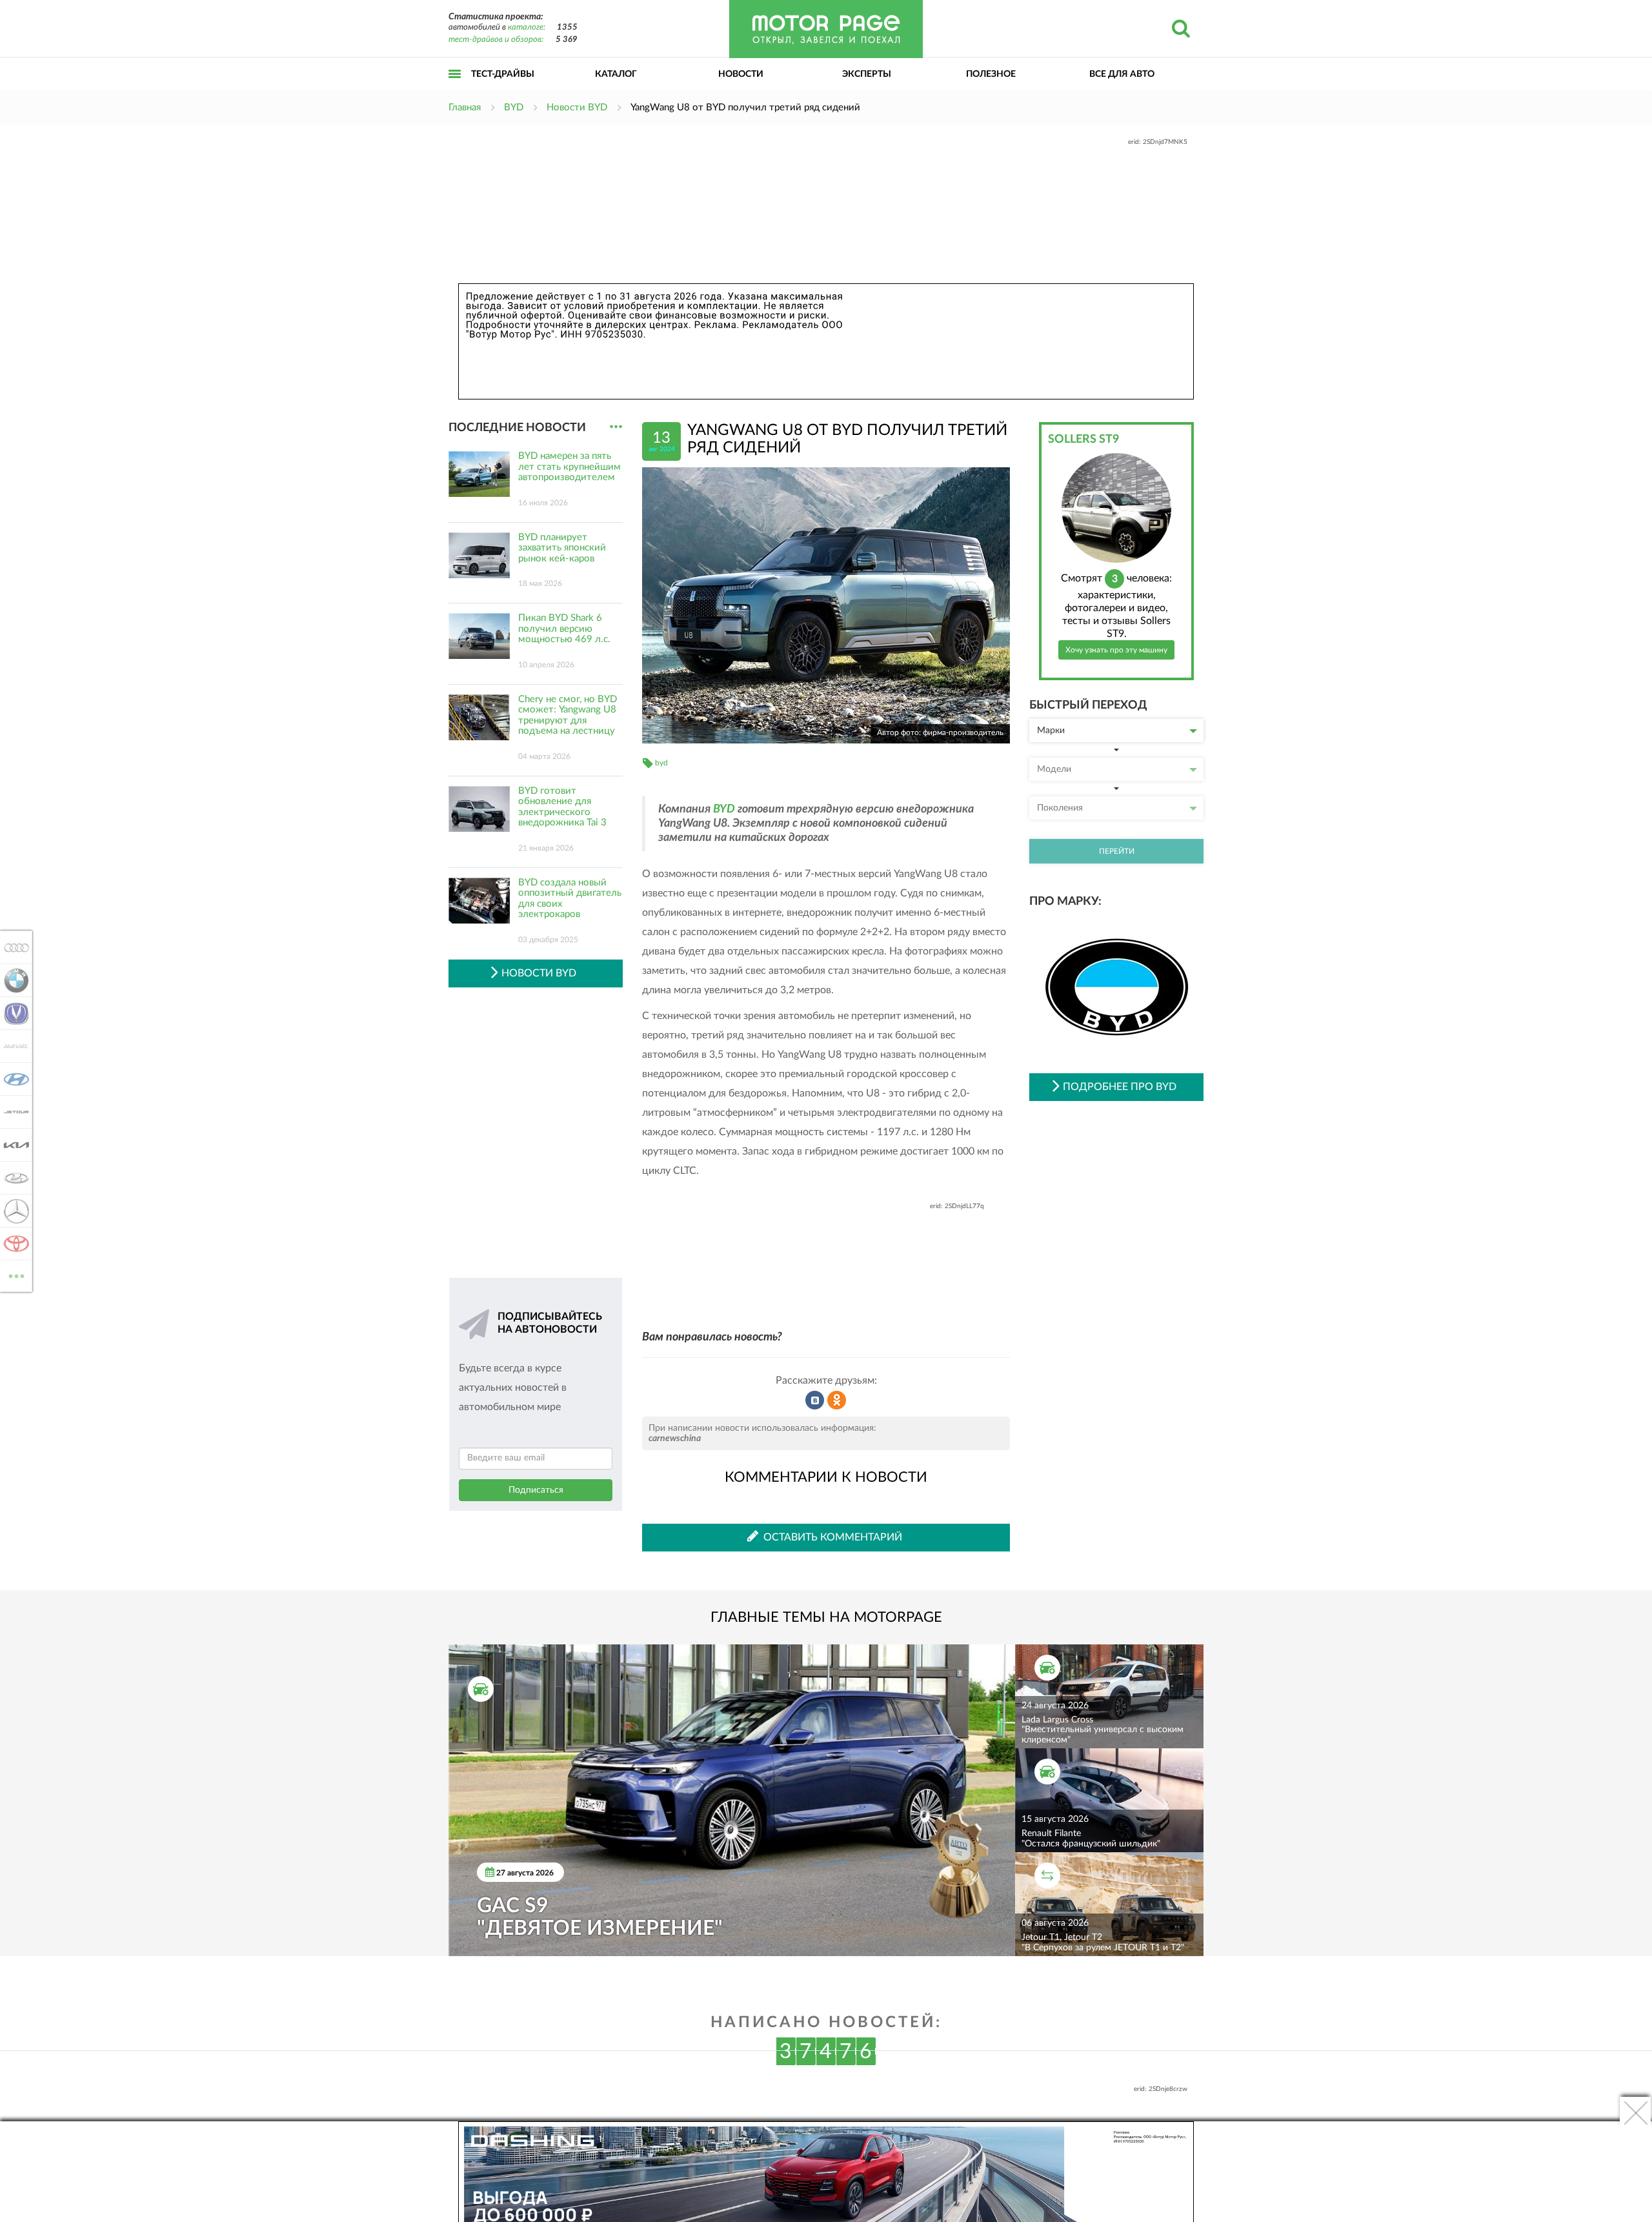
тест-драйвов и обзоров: (496, 40)
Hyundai (13, 1079)
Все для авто (1122, 74)
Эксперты (867, 74)
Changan (13, 1013)
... (616, 427)
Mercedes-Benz (13, 1211)
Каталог (616, 74)
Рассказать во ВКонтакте (815, 1400)
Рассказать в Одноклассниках (837, 1400)
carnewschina (675, 1439)
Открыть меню (455, 88)
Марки (1051, 731)
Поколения (1060, 808)
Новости (741, 74)
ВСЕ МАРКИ (16, 1271)
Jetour (13, 1112)
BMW (13, 980)
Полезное (991, 74)
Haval (13, 1046)
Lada (13, 1178)
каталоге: (527, 27)
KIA (13, 1145)
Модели (1054, 769)
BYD (724, 809)
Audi (13, 947)
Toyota (13, 1244)
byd (661, 763)
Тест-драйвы (503, 74)
